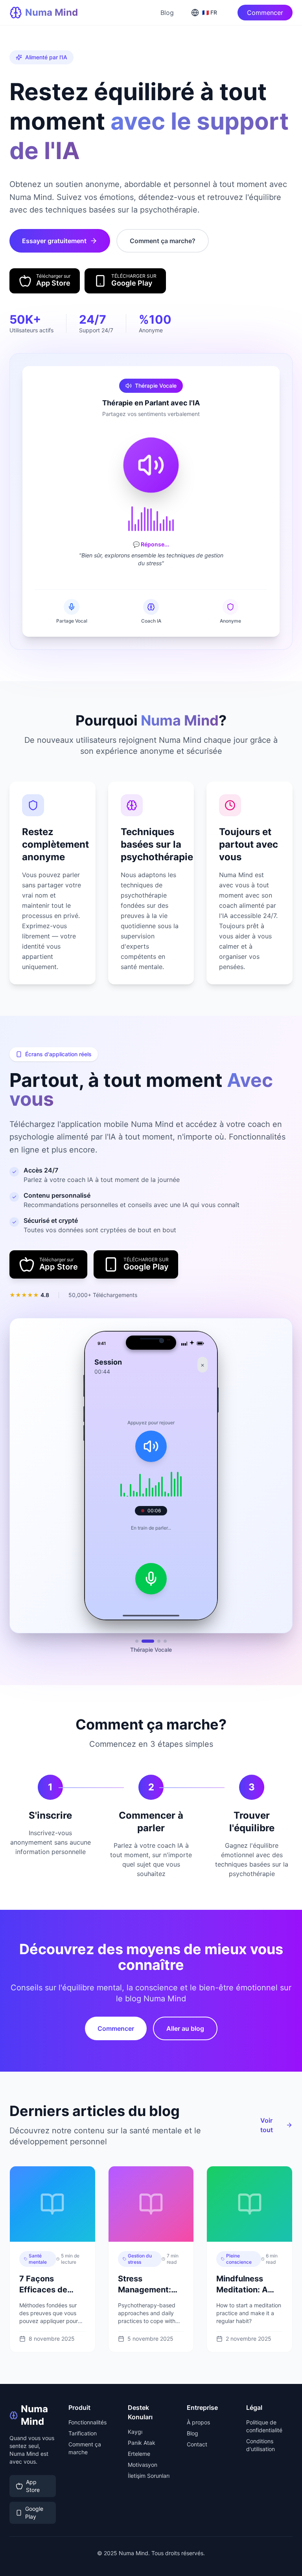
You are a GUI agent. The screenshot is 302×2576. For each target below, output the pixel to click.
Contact (197, 2441)
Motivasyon (143, 2461)
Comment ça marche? (163, 241)
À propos (198, 2419)
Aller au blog (185, 2025)
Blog (167, 13)
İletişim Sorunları (149, 2472)
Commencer (265, 13)
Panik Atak (142, 2440)
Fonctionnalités (87, 2419)
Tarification (83, 2430)
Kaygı (135, 2429)
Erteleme (139, 2450)
